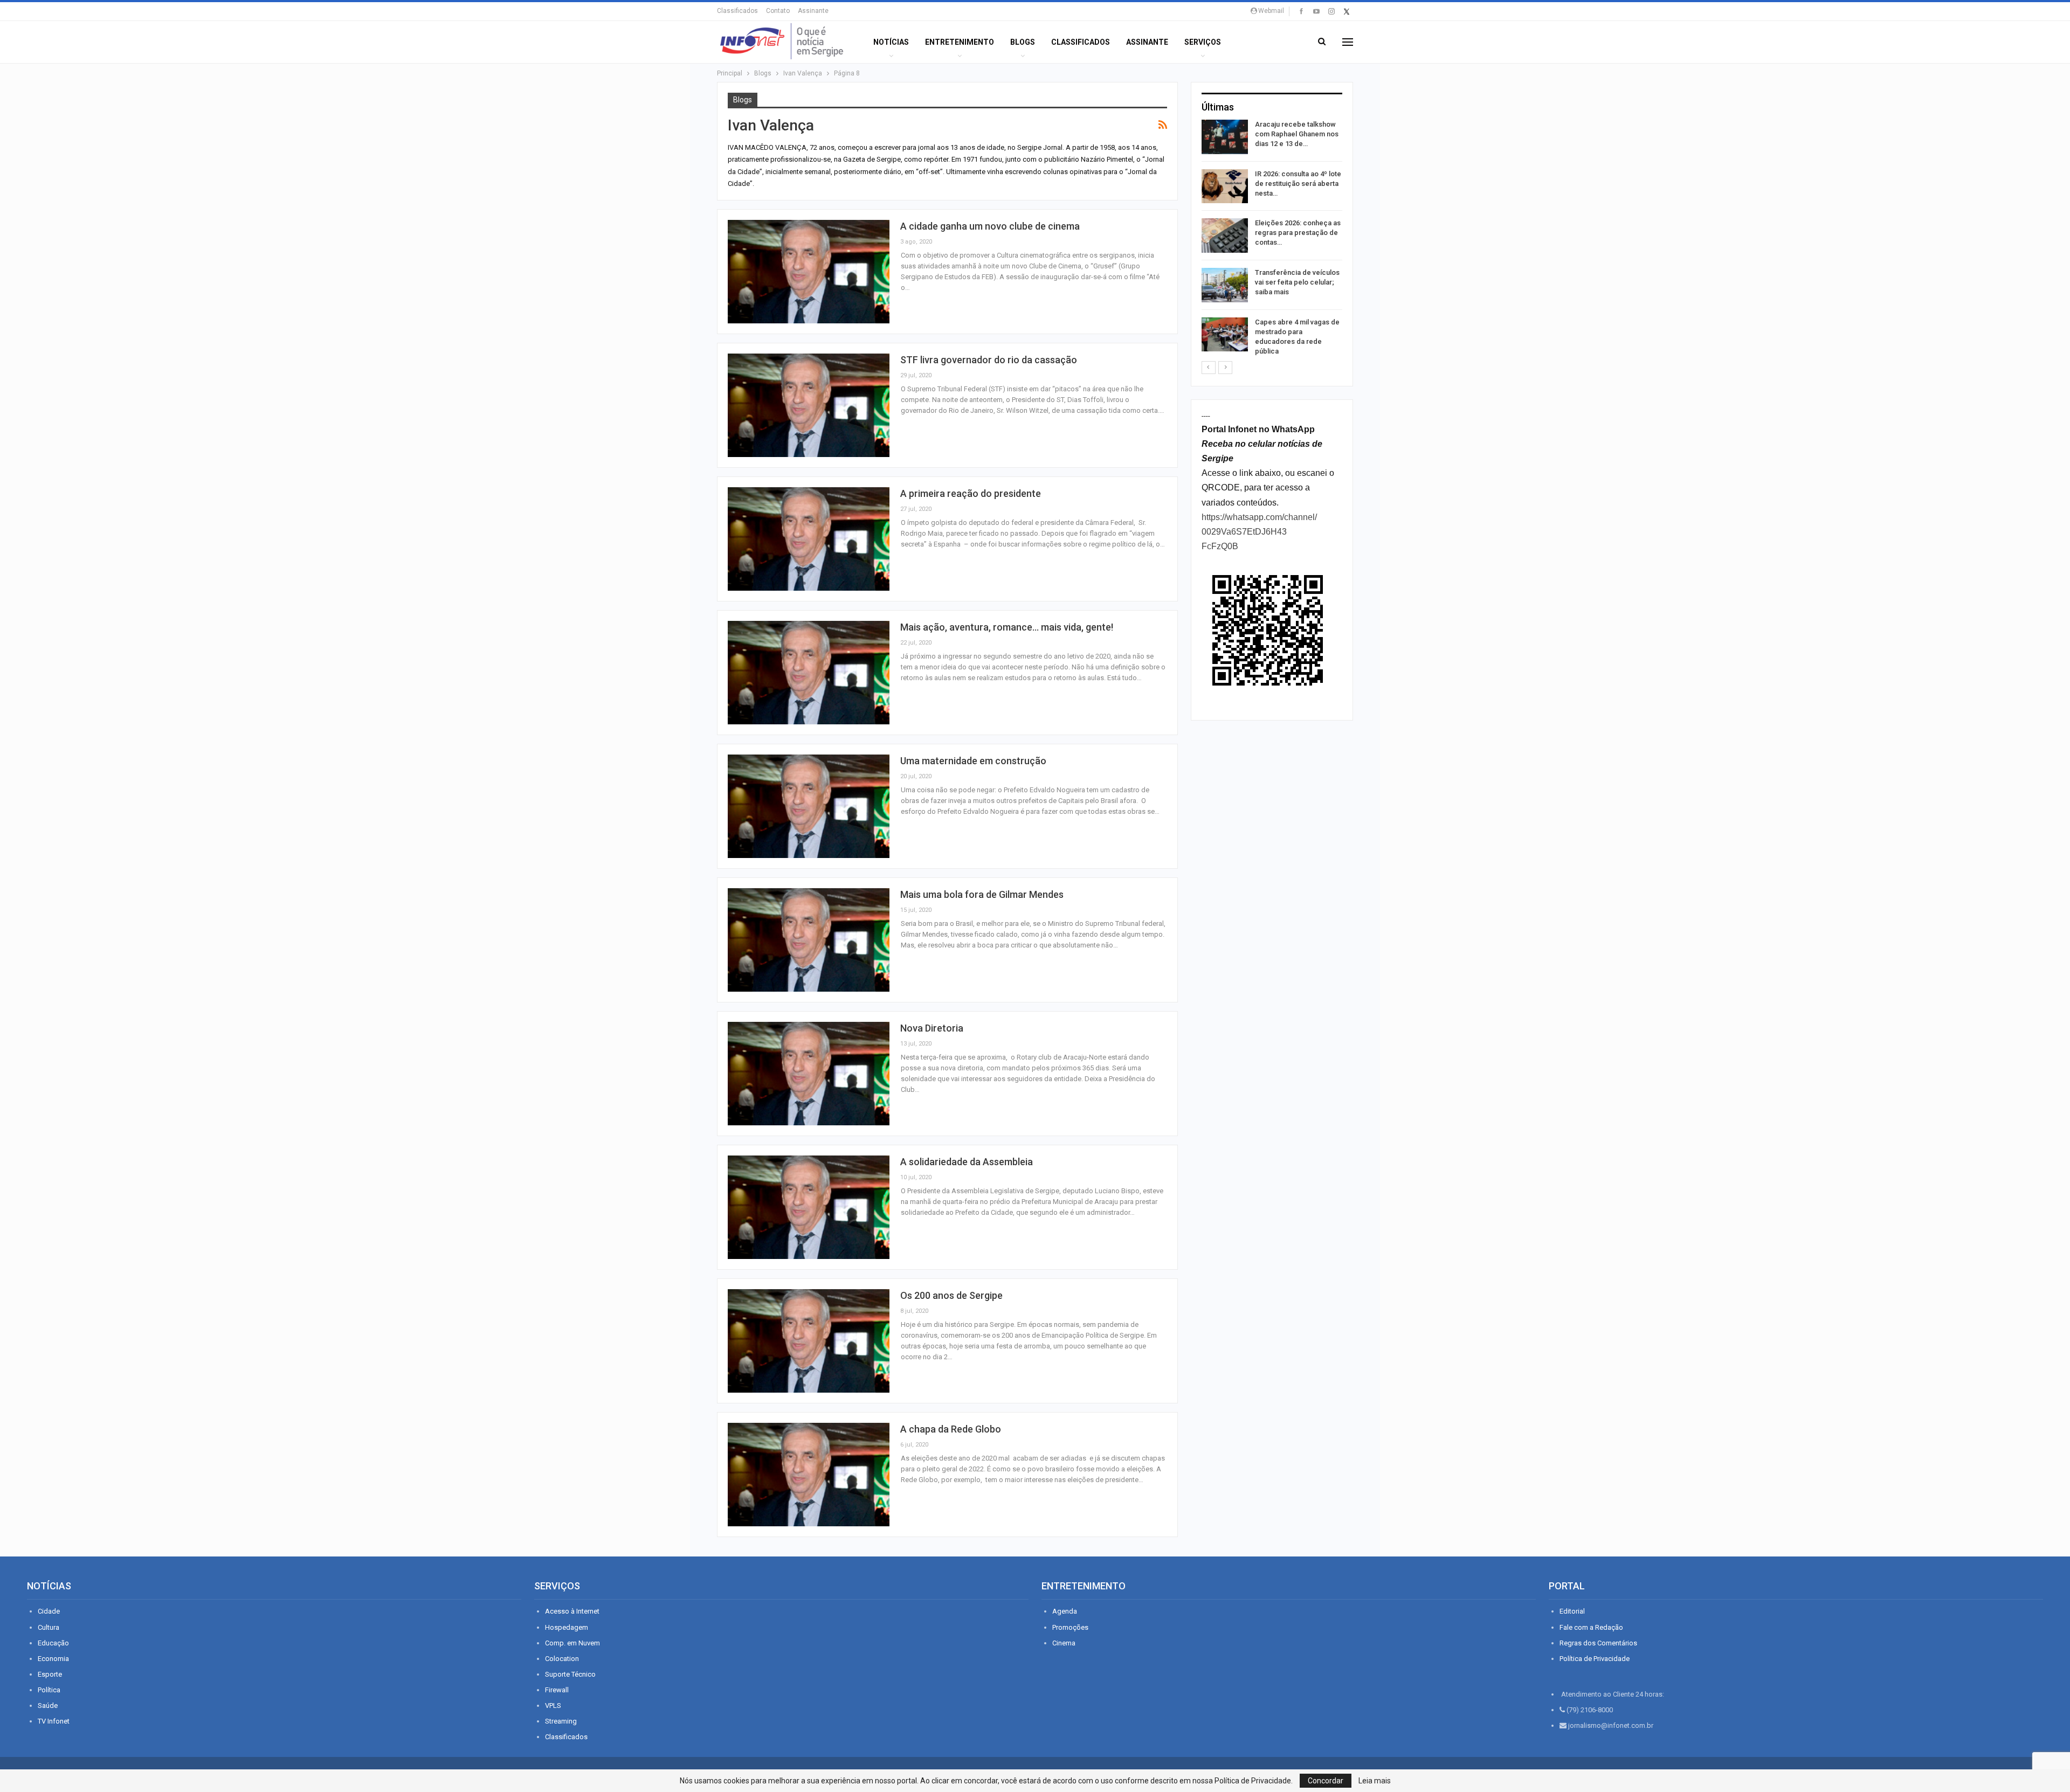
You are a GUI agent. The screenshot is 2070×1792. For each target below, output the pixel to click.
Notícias (891, 42)
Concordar (1326, 1781)
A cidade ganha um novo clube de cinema (990, 226)
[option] (1272, 240)
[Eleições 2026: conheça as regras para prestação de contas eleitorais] (1225, 236)
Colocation (562, 1659)
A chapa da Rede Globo (951, 1429)
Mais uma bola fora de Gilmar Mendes (982, 894)
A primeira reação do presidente (971, 493)
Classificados (737, 11)
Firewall (557, 1690)
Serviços (1203, 42)
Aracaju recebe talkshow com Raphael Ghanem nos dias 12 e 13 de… (1297, 134)
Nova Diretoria (932, 1028)
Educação (53, 1643)
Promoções (1070, 1627)
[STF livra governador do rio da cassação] (809, 405)
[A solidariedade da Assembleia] (809, 1207)
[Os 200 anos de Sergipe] (809, 1341)
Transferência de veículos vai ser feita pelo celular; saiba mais (1297, 282)
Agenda (1065, 1611)
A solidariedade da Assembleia (967, 1162)
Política (49, 1690)
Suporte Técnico (570, 1674)
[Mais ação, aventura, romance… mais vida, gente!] (809, 673)
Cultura (49, 1627)
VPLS (553, 1705)
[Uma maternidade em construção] (809, 806)
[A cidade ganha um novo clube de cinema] (809, 272)
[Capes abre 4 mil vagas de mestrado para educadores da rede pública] (1225, 335)
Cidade (49, 1611)
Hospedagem (567, 1627)
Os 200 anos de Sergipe (951, 1295)
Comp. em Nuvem (572, 1643)
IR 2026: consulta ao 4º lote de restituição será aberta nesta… (1298, 184)
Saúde (48, 1705)
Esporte (50, 1674)
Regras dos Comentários (1598, 1643)
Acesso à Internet (572, 1611)
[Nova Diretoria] (809, 1074)
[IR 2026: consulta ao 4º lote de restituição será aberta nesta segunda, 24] (1225, 186)
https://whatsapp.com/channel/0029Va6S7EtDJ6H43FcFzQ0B (1259, 532)
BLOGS (1023, 42)
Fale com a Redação (1591, 1627)
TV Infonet (54, 1721)
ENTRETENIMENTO (960, 42)
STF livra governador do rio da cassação (989, 360)
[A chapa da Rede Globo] (809, 1475)
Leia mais (1375, 1781)
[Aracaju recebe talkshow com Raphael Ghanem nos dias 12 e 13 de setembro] (1225, 137)
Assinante (813, 11)
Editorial (1572, 1611)
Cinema (1064, 1643)
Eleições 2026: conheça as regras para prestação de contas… (1298, 233)
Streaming (561, 1721)
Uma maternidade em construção (973, 761)
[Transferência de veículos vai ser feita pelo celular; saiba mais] (1225, 285)
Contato (778, 11)
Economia (53, 1659)
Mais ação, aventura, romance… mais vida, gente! (1007, 627)
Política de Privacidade (1595, 1659)
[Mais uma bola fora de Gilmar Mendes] (809, 940)
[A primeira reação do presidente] (809, 539)
